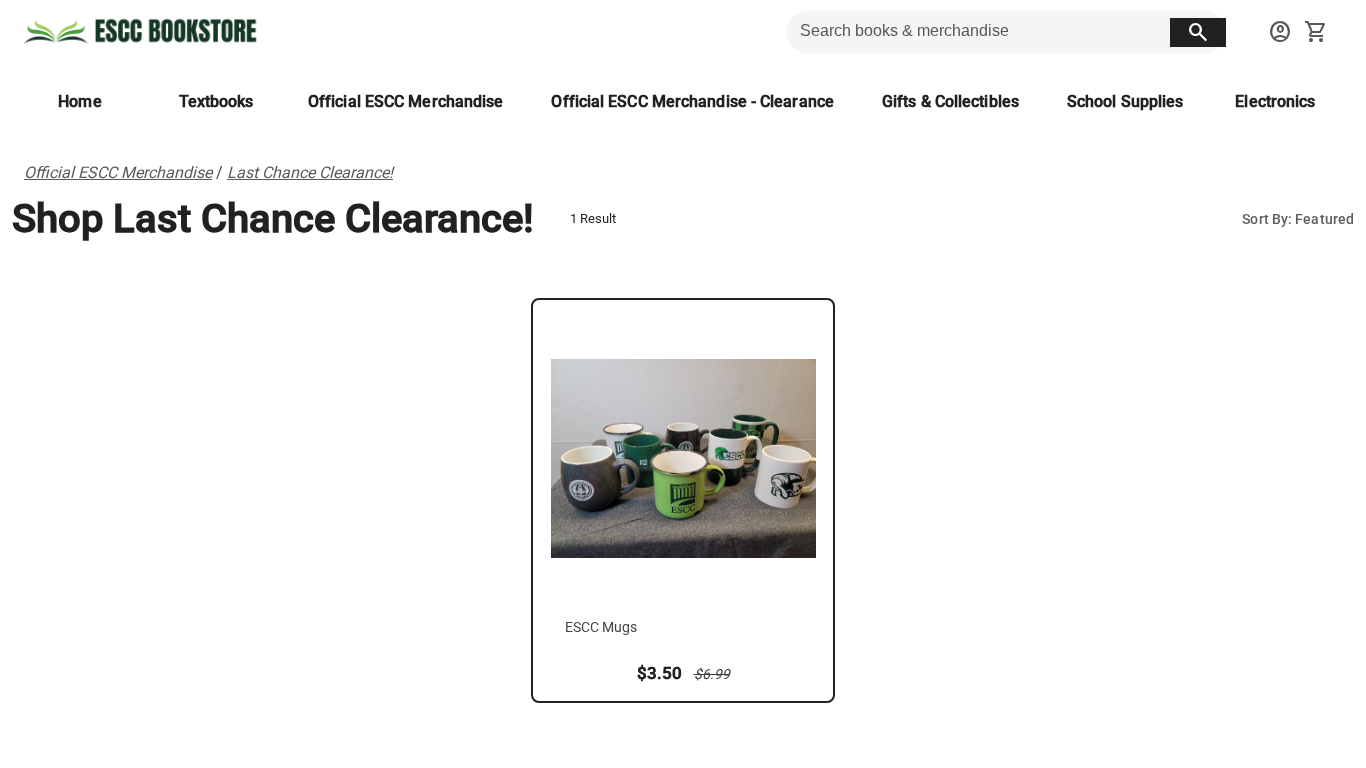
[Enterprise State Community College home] (144, 32)
